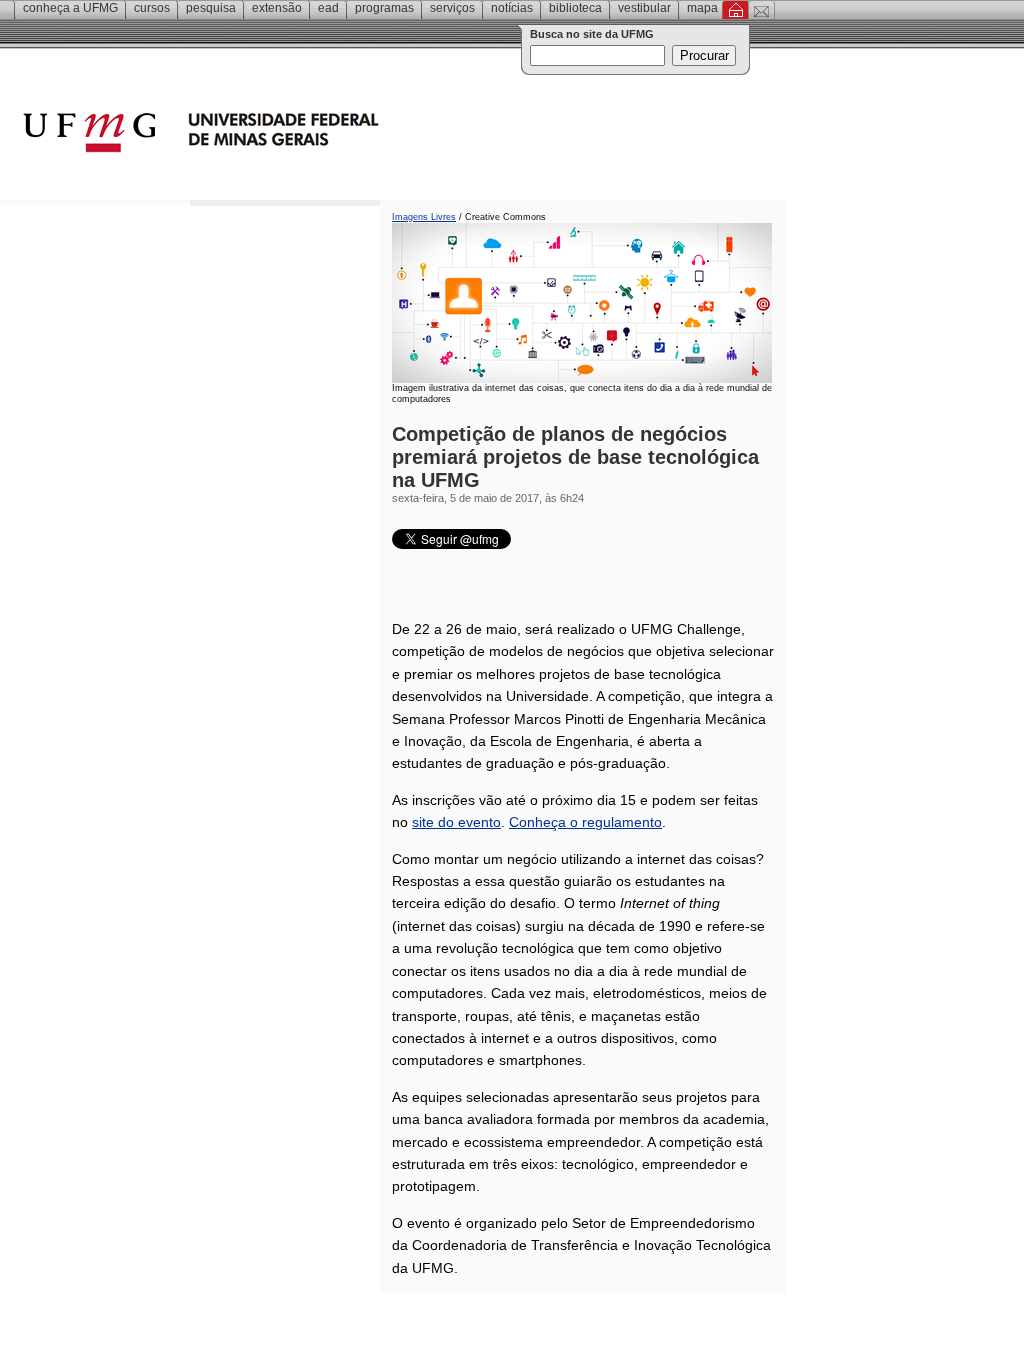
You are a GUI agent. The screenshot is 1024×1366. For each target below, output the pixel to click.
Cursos (152, 8)
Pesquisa (211, 8)
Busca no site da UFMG (592, 34)
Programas (384, 8)
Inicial (735, 10)
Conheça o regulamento (585, 822)
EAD (328, 8)
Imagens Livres (424, 217)
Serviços (452, 8)
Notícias (512, 8)
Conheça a (70, 8)
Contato (761, 10)
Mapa (702, 8)
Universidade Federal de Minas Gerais (315, 135)
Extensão (277, 8)
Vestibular (644, 8)
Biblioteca (575, 8)
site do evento (456, 822)
